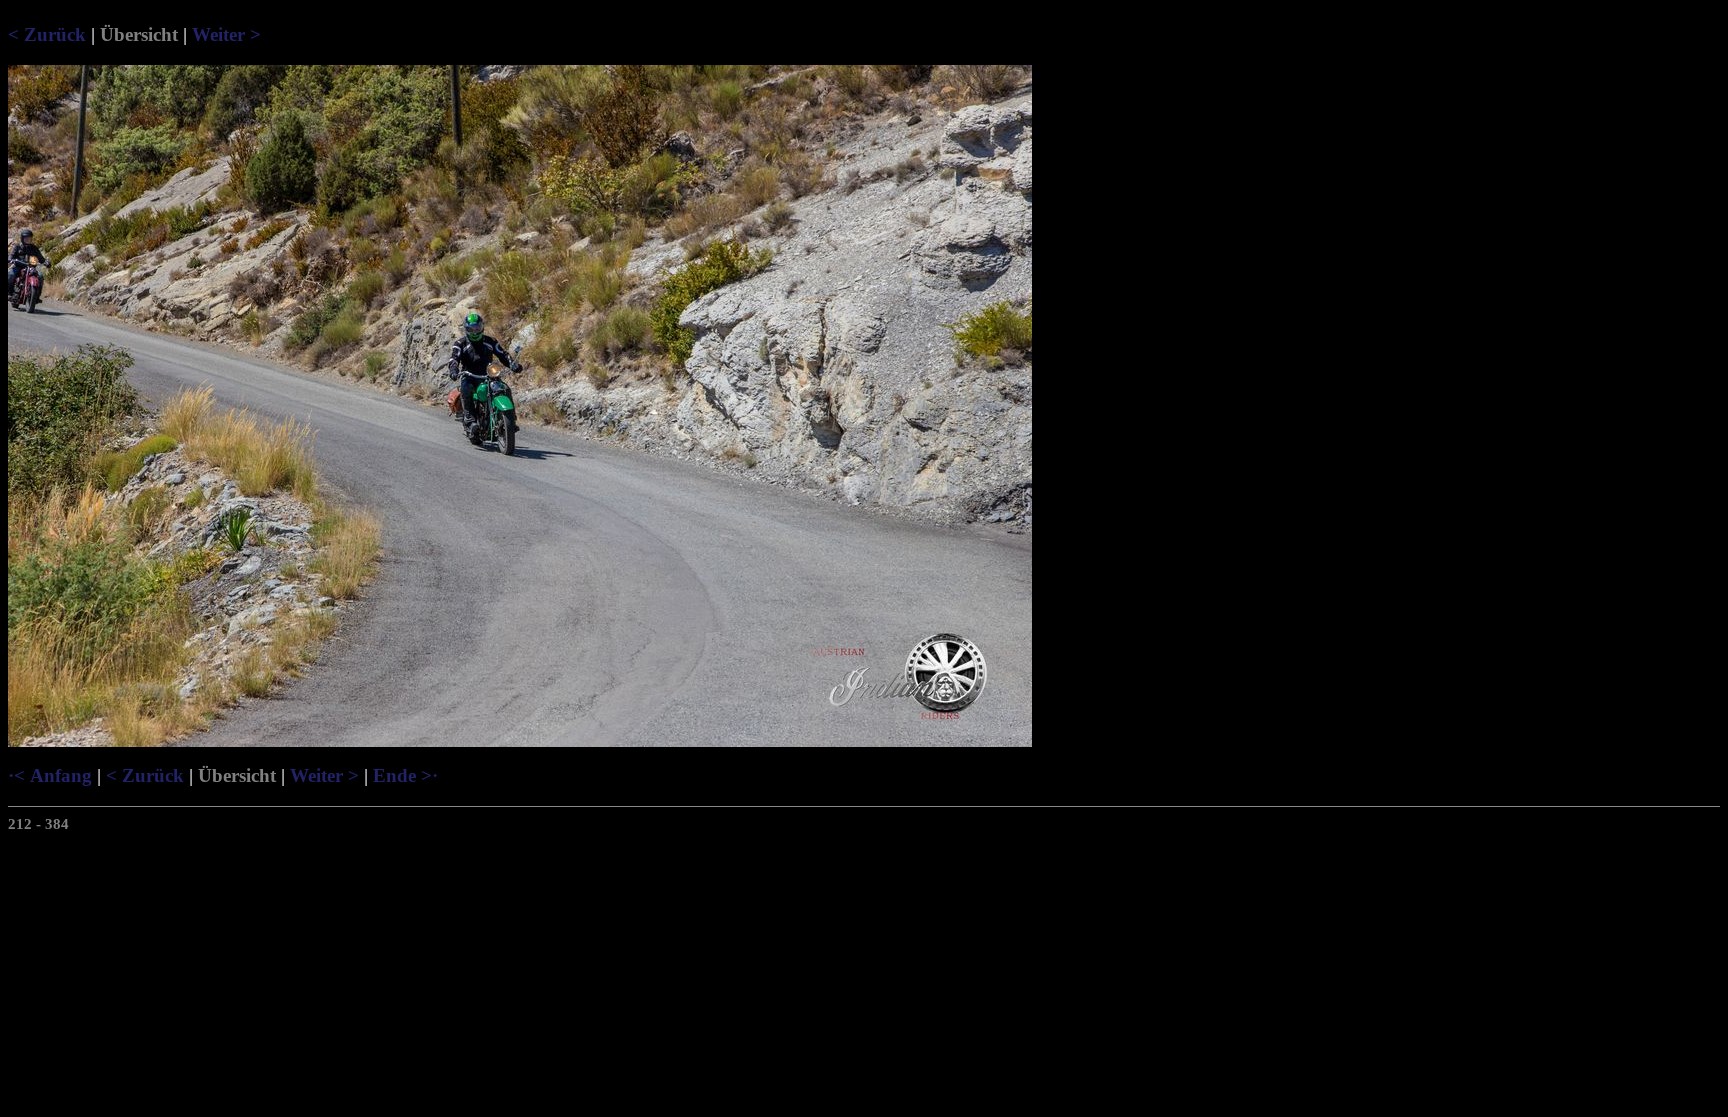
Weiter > (226, 34)
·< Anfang (50, 775)
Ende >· (405, 775)
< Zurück (47, 34)
